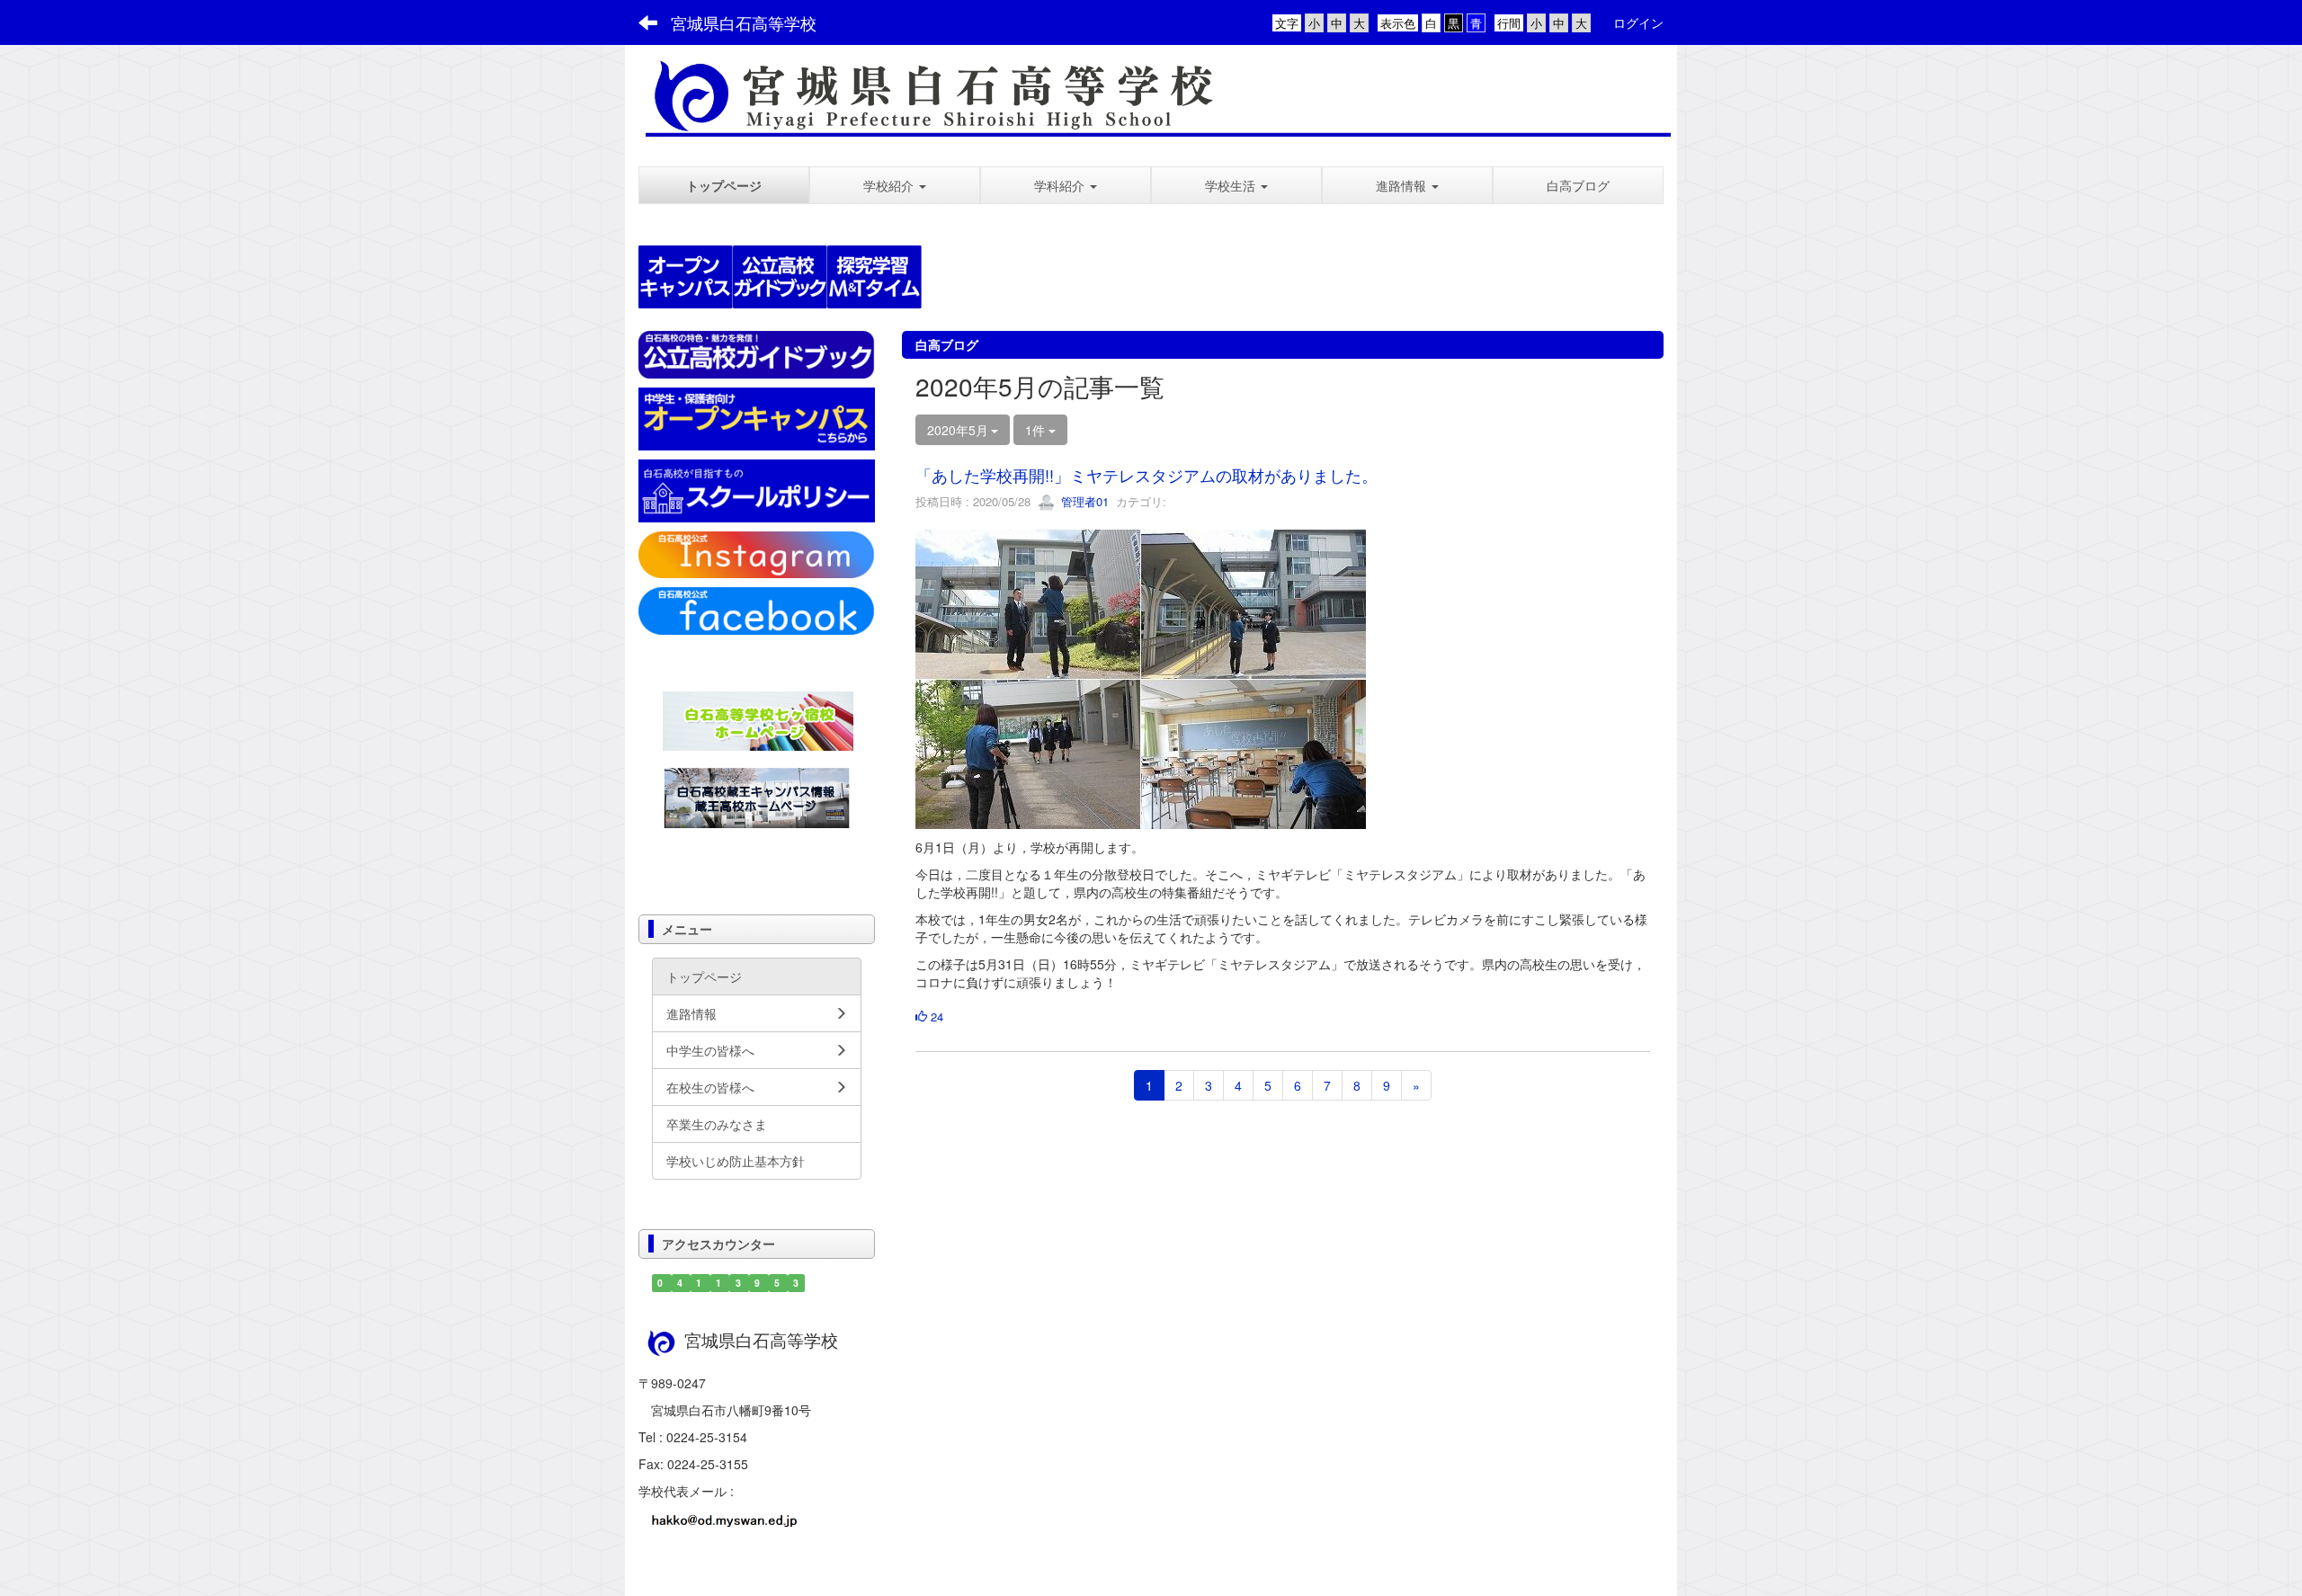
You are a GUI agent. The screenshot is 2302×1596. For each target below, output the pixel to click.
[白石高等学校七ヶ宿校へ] (758, 718)
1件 (1037, 430)
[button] (895, 185)
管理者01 (1083, 501)
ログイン (1638, 22)
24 (935, 1016)
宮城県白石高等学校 (744, 22)
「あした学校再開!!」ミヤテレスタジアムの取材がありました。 (1147, 475)
